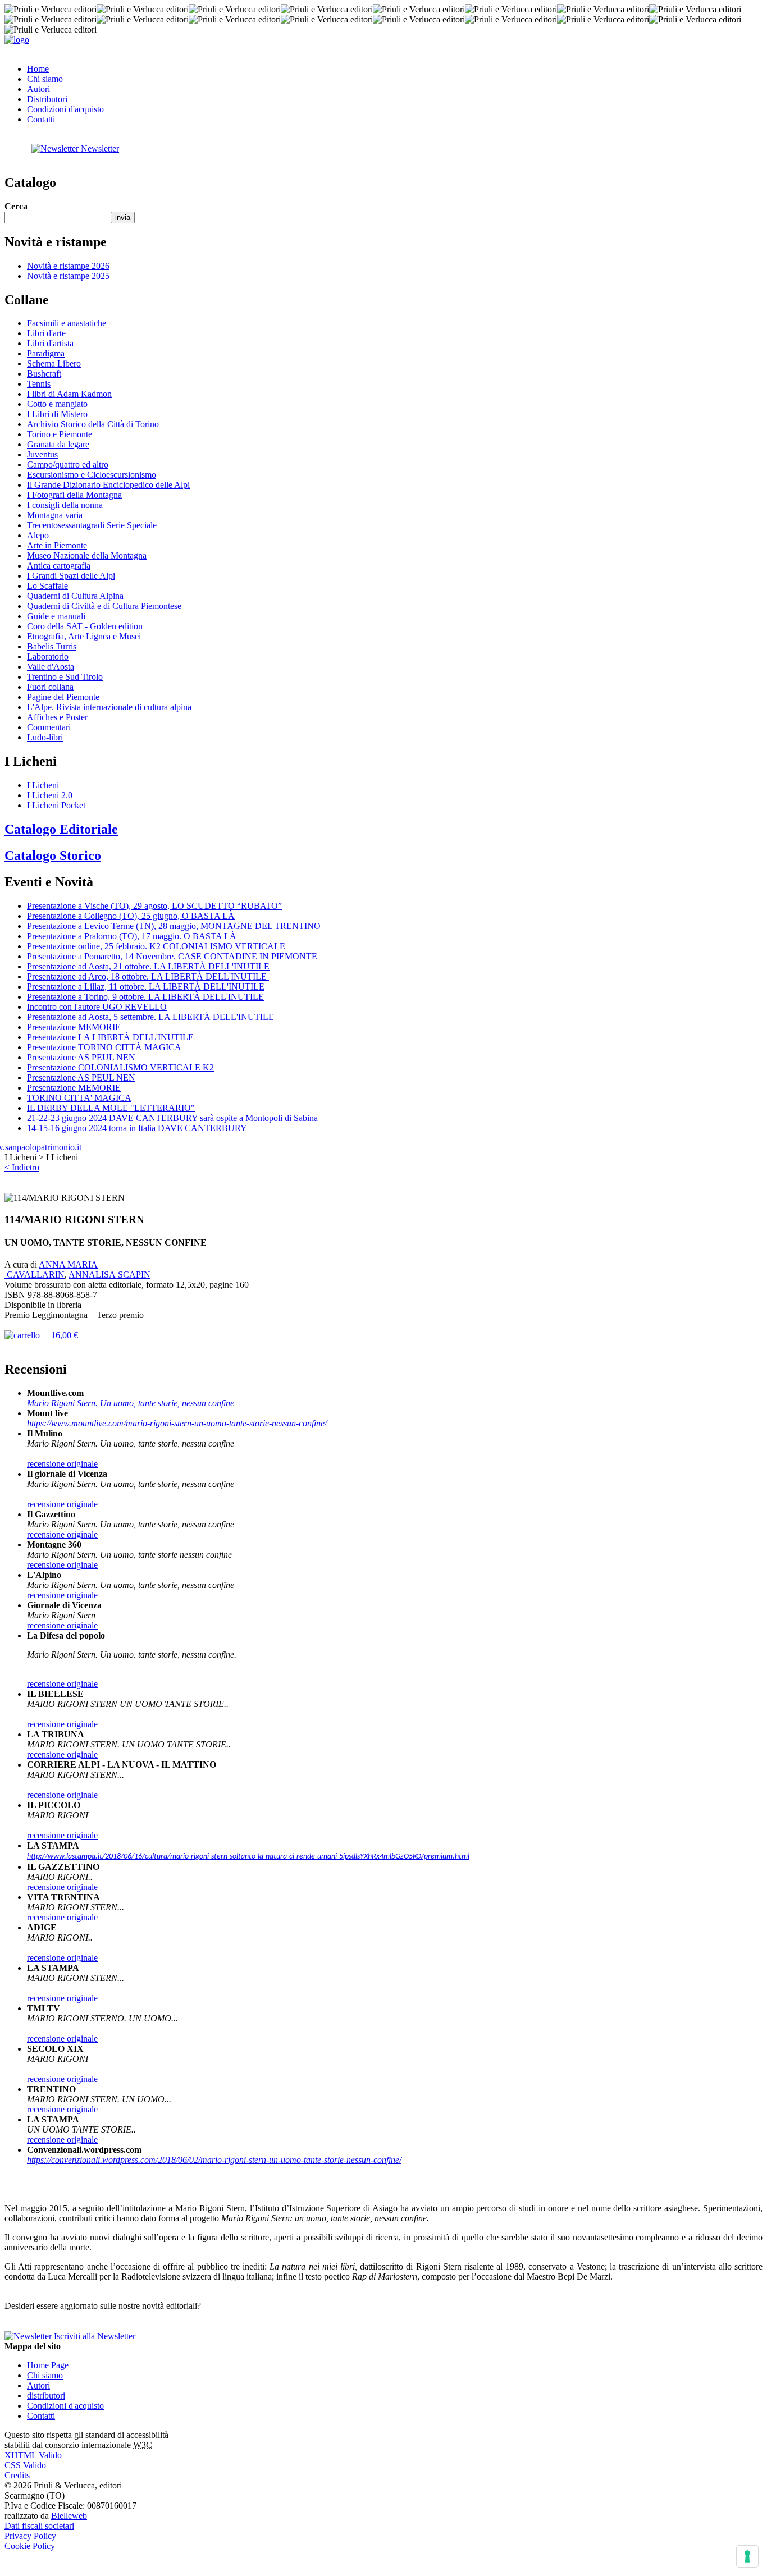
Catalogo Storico (53, 855)
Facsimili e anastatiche (67, 323)
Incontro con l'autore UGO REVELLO (97, 1007)
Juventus (42, 454)
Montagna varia (55, 515)
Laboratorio (48, 656)
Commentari (49, 727)
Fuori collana (50, 687)
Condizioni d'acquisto (65, 109)
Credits (17, 2475)
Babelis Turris (52, 646)
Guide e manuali (56, 616)
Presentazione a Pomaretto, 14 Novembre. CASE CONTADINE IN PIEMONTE (172, 956)
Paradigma (46, 353)
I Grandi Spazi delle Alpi (71, 576)
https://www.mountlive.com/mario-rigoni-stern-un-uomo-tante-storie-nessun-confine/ (177, 1423)
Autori (38, 89)
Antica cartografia (59, 566)
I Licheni (43, 785)
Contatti (41, 119)
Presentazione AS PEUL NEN (81, 1057)
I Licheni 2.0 (50, 795)
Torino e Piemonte (60, 434)
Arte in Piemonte (57, 545)
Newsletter (99, 148)
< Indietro (22, 1167)
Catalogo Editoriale (61, 829)
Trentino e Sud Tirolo (65, 677)
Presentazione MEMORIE (74, 1027)
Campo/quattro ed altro (68, 465)
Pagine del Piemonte (63, 697)
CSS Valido (25, 2465)
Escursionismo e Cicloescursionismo (92, 475)
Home (38, 69)
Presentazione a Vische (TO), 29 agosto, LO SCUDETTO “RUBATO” (154, 906)
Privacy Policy (30, 2536)
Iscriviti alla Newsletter (93, 2336)
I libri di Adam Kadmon (69, 394)
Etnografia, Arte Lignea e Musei (84, 636)
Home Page (48, 2365)
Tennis (39, 384)
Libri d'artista (50, 343)
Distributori (47, 99)
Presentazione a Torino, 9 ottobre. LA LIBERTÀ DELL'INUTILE (145, 997)
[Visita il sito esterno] (43, 1147)
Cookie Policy (30, 2546)
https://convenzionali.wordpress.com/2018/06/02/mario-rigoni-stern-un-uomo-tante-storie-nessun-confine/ (214, 2160)
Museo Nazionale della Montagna (87, 555)
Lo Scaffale (47, 586)
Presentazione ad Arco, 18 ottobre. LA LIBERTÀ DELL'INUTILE (148, 976)
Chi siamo (45, 79)
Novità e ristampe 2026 (68, 266)
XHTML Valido (33, 2455)
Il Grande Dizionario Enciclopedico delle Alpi (108, 485)
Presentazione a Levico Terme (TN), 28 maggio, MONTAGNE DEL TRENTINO (174, 926)
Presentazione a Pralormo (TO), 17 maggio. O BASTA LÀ (132, 936)
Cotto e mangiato (57, 404)
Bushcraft (44, 374)
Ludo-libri (45, 737)
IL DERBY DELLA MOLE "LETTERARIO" (111, 1108)
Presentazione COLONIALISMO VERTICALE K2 (120, 1067)
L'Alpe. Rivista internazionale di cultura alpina (109, 707)
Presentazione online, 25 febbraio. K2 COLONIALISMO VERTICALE (156, 946)
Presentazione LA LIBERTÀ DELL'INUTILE (110, 1037)
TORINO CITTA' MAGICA (79, 1098)
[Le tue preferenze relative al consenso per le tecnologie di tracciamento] (747, 2556)
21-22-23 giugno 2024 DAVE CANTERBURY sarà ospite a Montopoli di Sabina (172, 1118)
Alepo (38, 535)
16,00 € (59, 1335)
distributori (46, 2396)
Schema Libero (54, 363)
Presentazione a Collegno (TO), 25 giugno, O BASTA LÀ (131, 916)
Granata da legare (58, 444)
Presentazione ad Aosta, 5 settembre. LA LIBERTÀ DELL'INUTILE (150, 1017)
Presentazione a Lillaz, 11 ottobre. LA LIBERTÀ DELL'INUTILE (146, 987)
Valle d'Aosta (51, 667)
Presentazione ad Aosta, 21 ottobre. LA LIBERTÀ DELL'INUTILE (148, 966)
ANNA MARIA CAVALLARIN (51, 1269)
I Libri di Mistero (57, 414)
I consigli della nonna (65, 505)
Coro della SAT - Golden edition (85, 626)
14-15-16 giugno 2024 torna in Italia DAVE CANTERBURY (137, 1128)
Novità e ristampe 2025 (68, 276)
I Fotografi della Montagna (74, 495)
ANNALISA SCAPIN (109, 1275)
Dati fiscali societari (39, 2526)
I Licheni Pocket (56, 805)
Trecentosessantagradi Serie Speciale (92, 525)
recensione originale (62, 1464)
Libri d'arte (46, 333)
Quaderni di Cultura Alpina (75, 596)
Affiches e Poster (57, 717)
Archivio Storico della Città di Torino (93, 424)
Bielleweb (69, 2516)
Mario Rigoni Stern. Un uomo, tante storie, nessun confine (131, 1403)
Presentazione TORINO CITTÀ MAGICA (104, 1047)
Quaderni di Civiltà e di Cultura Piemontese (104, 606)
